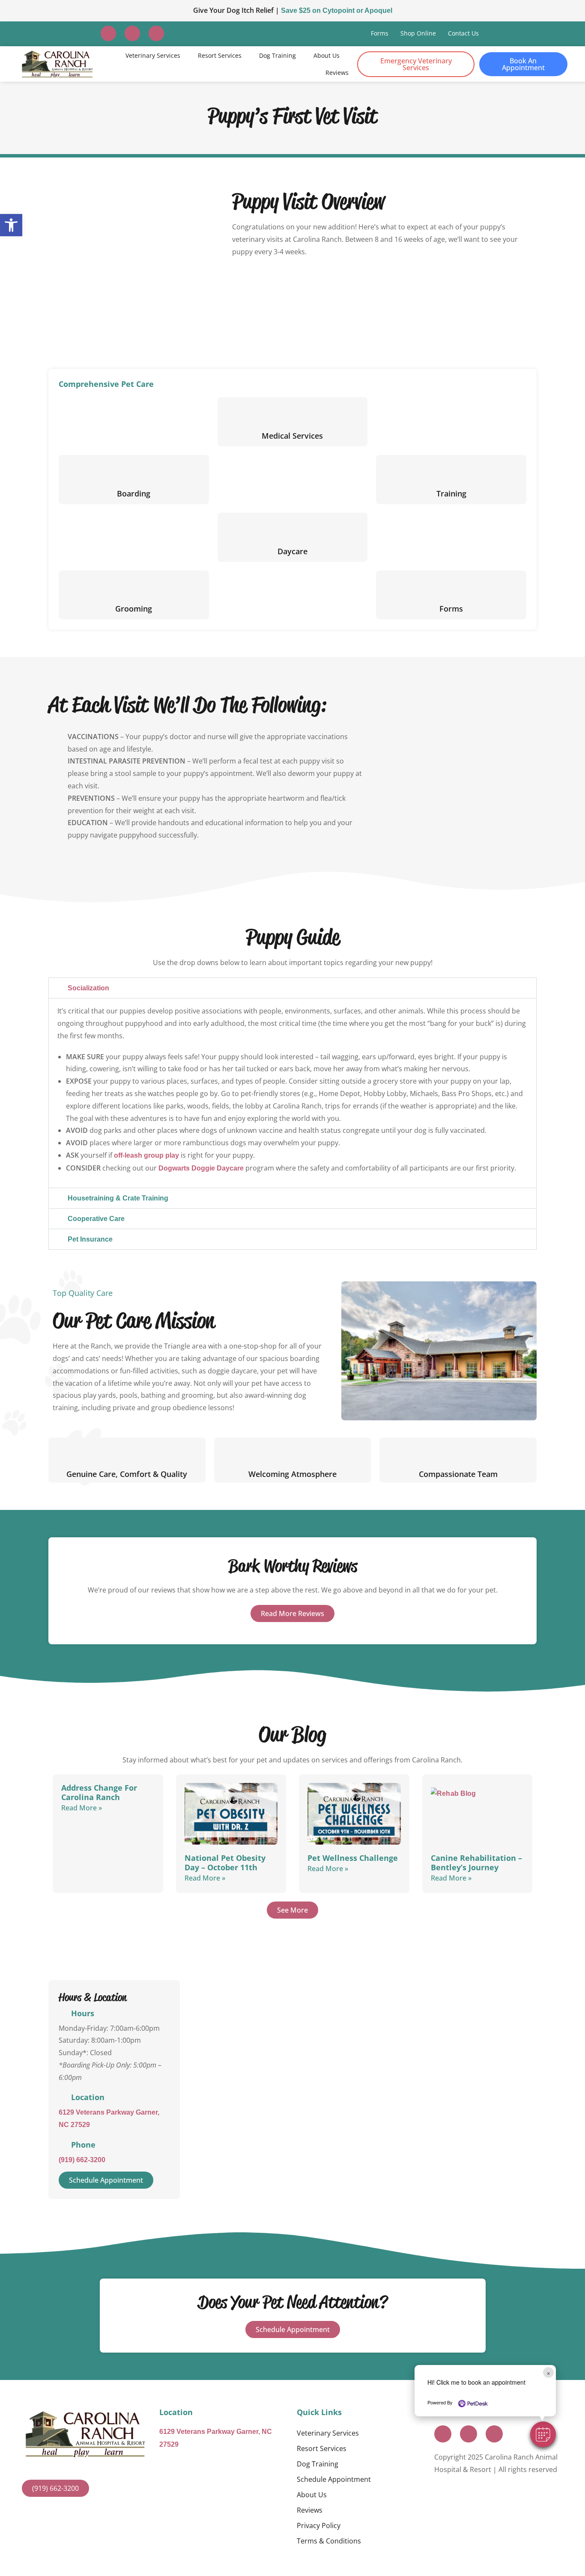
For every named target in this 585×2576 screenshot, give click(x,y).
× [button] (548, 2372)
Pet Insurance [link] (90, 1239)
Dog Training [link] (278, 55)
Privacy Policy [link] (319, 2525)
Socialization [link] (88, 988)
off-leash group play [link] (146, 1155)
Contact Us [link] (463, 33)
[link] (11, 225)
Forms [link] (380, 33)
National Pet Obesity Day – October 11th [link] (225, 1863)
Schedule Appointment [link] (334, 2479)
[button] (543, 2434)
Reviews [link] (337, 73)
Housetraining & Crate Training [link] (118, 1198)
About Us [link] (327, 55)
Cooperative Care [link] (96, 1219)
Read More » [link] (82, 1808)
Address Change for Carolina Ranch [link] (99, 1792)
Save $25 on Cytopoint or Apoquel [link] (337, 10)
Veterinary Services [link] (153, 55)
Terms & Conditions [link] (329, 2541)
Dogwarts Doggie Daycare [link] (201, 1168)
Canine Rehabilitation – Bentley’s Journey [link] (476, 1863)
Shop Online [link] (418, 33)
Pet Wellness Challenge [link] (353, 1858)
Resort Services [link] (220, 55)
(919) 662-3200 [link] (82, 2160)
